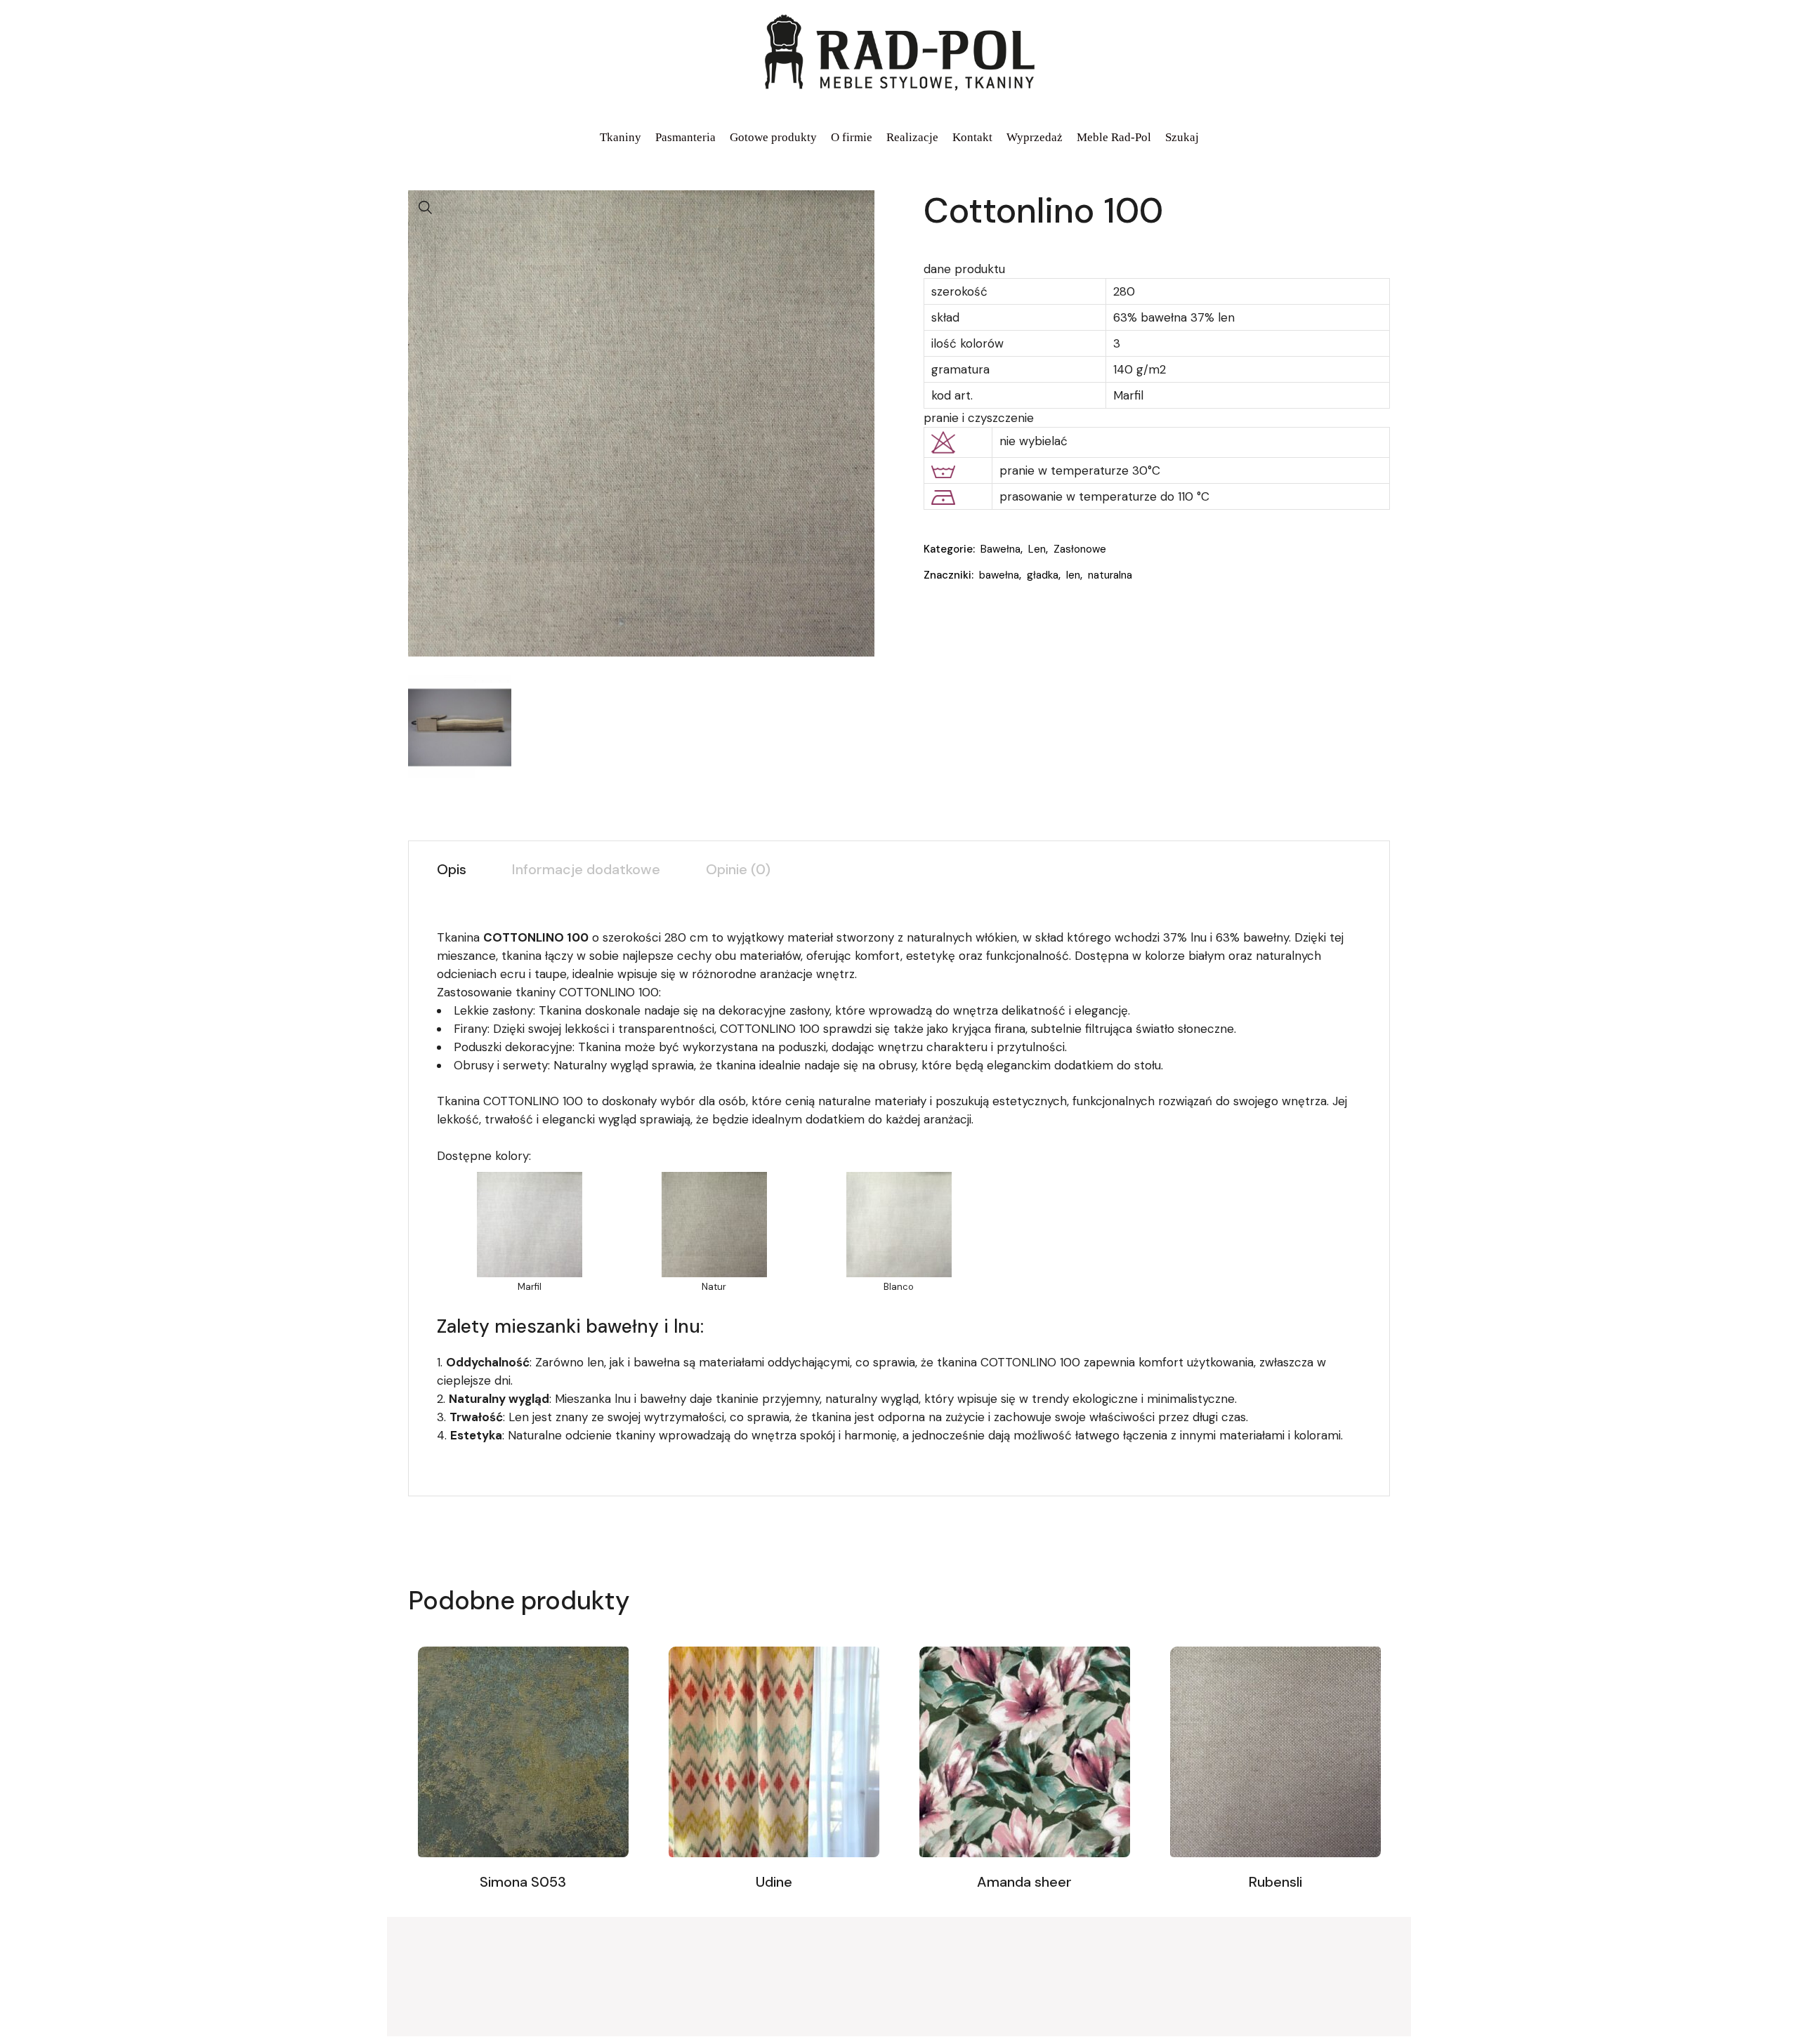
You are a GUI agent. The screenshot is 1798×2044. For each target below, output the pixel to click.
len (1073, 575)
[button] (426, 208)
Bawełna (1000, 549)
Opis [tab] (452, 869)
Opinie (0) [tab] (738, 869)
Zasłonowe (1080, 549)
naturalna (1110, 575)
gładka (1043, 575)
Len (1037, 549)
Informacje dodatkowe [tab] (586, 869)
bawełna (999, 575)
